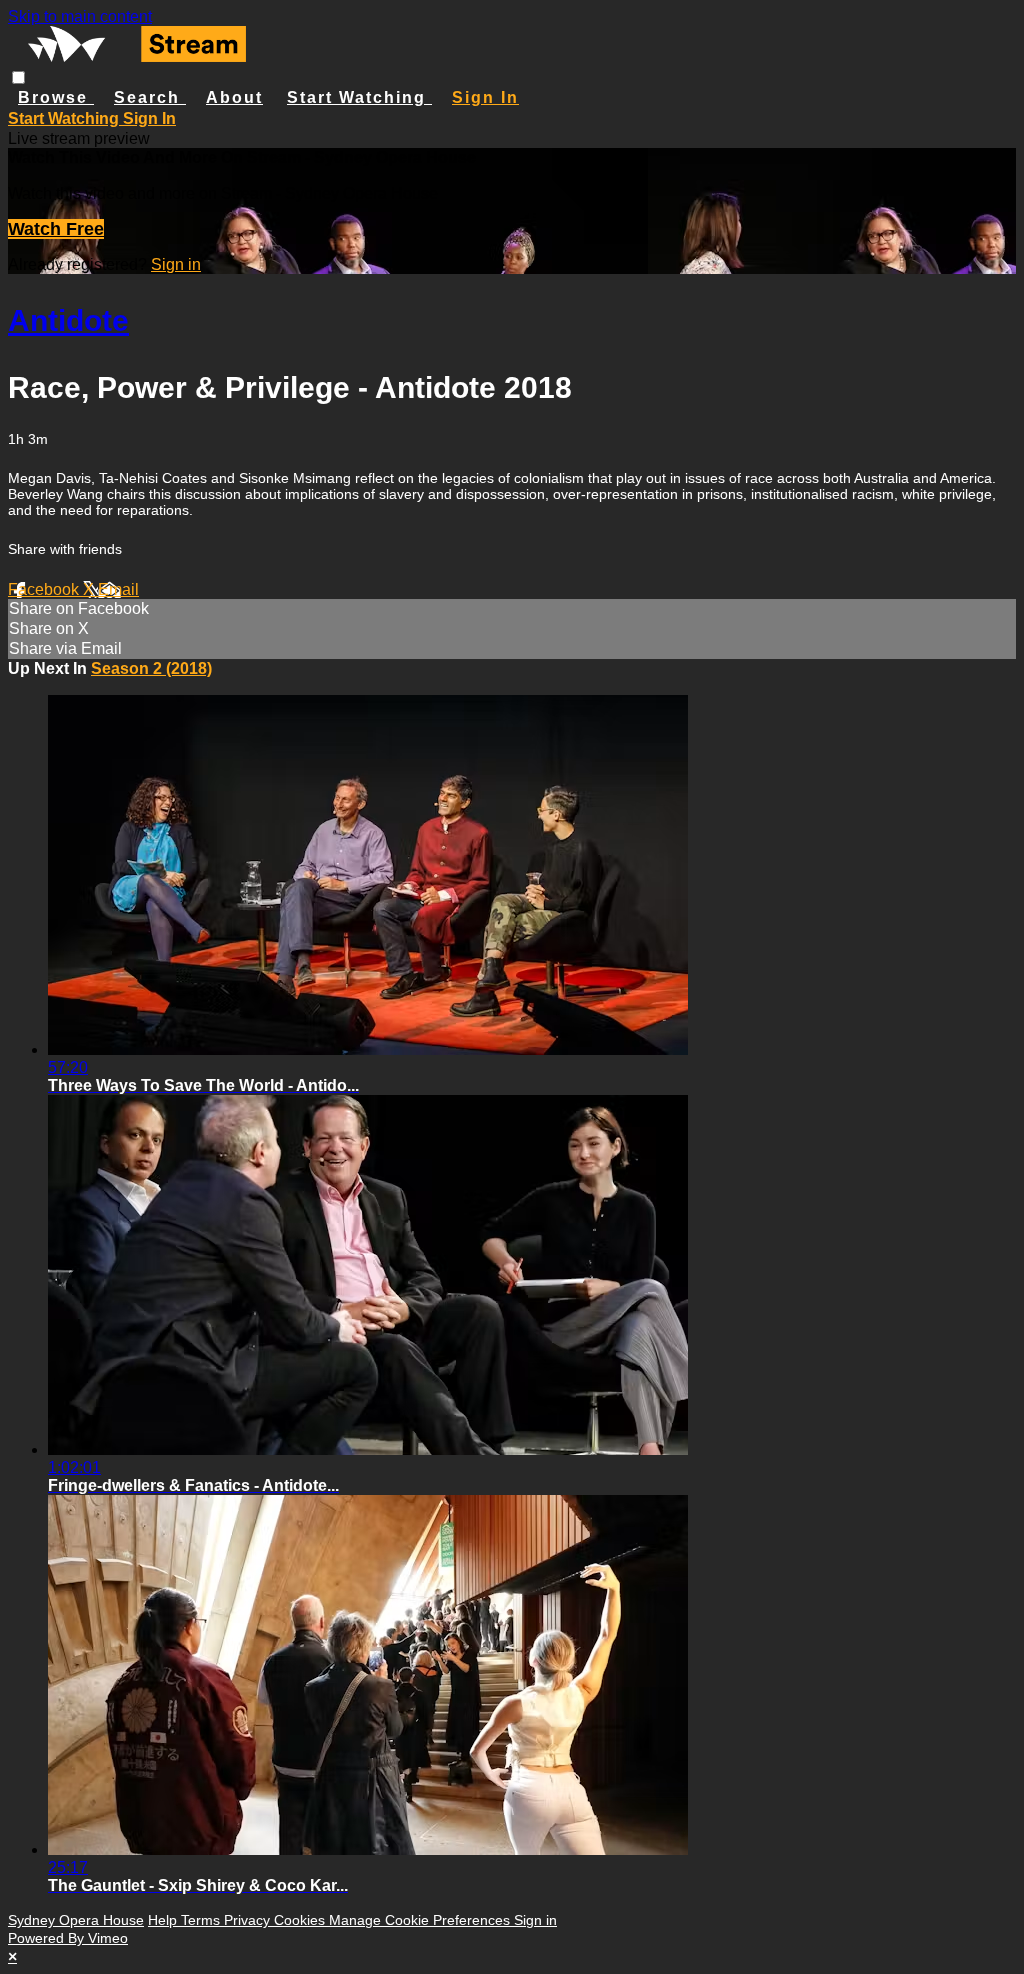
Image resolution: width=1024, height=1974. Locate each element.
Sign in (485, 97)
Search (150, 97)
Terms (202, 1920)
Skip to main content (80, 16)
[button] (18, 77)
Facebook (45, 589)
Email (118, 589)
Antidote (68, 320)
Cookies (301, 1920)
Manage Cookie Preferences (421, 1920)
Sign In (149, 118)
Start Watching (359, 97)
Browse (56, 97)
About (234, 97)
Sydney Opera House (76, 1920)
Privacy (249, 1920)
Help (164, 1920)
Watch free (56, 229)
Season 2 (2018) (151, 668)
